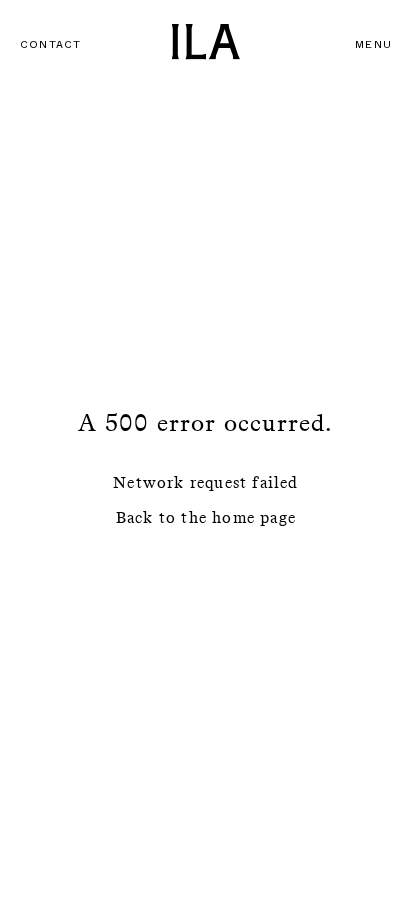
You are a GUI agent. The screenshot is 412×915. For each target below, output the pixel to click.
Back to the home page (206, 517)
